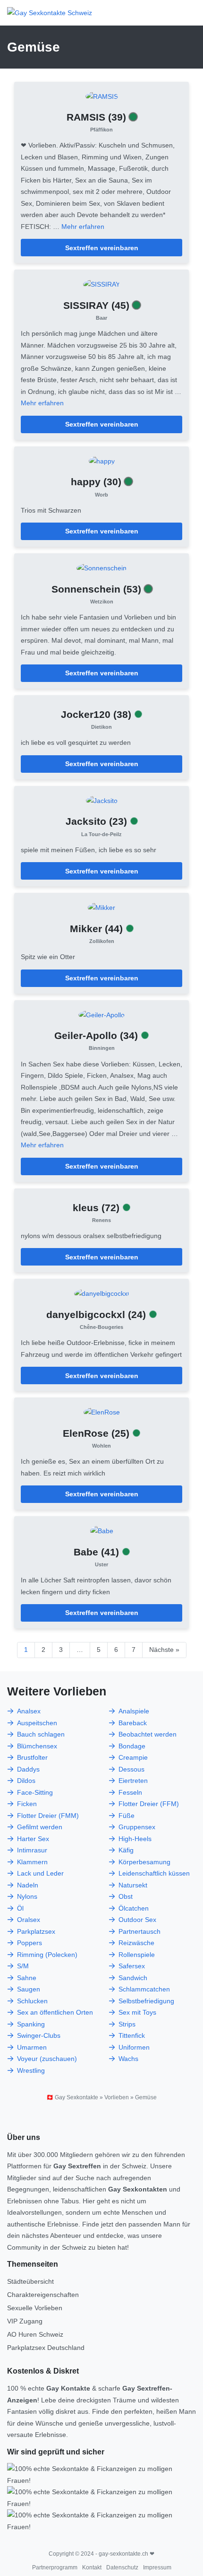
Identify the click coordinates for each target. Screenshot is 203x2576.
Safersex (132, 1966)
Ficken (27, 1804)
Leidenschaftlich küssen (154, 1873)
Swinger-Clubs (39, 2035)
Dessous (131, 1769)
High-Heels (135, 1839)
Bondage (132, 1746)
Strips (127, 2024)
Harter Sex (33, 1839)
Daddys (28, 1769)
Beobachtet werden (148, 1734)
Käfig (126, 1850)
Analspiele (134, 1711)
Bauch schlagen (41, 1734)
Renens (101, 1220)
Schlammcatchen (144, 1989)
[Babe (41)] (102, 1530)
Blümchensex (37, 1746)
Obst (126, 1896)
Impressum (157, 2567)
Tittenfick (132, 2035)
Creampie (133, 1757)
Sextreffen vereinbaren (102, 248)
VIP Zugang (25, 2321)
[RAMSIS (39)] (102, 96)
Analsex (29, 1711)
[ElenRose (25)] (102, 1412)
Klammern (32, 1862)
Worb (101, 495)
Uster (101, 1564)
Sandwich (133, 1978)
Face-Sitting (35, 1792)
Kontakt (92, 2567)
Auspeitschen (37, 1723)
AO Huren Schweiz (35, 2334)
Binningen (102, 1048)
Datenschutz (122, 2567)
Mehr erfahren (83, 227)
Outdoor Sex (137, 1920)
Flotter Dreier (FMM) (48, 1816)
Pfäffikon (101, 130)
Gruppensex (137, 1827)
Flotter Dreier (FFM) (149, 1804)
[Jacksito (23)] (102, 800)
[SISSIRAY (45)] (101, 284)
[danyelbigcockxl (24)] (101, 1293)
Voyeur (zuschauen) (47, 2059)
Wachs (128, 2059)
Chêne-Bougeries (101, 1327)
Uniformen (134, 2047)
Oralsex (29, 1920)
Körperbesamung (144, 1862)
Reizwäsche (136, 1943)
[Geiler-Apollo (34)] (101, 1014)
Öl (20, 1908)
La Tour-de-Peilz (101, 834)
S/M (23, 1966)
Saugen (29, 1989)
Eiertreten (133, 1781)
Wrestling (31, 2070)
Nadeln (28, 1885)
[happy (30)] (102, 461)
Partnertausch (140, 1931)
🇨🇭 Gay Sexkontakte (72, 2097)
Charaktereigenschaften (43, 2295)
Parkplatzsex (36, 1931)
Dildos (26, 1781)
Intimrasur (32, 1850)
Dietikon (101, 727)
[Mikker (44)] (101, 907)
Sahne (27, 1978)
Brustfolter (32, 1757)
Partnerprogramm (55, 2567)
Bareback (133, 1723)
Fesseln (130, 1792)
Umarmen (32, 2047)
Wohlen (101, 1446)
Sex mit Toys (137, 2012)
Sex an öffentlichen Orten (55, 2012)
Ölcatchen (134, 1908)
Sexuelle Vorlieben (35, 2308)
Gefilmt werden (40, 1827)
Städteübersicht (30, 2281)
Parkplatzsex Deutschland (46, 2348)
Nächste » (164, 1650)
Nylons (27, 1896)
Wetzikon (102, 602)
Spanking (31, 2024)
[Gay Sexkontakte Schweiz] (50, 13)
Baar (101, 318)
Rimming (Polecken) (47, 1955)
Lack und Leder (40, 1873)
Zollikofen (102, 941)
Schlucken (32, 2001)
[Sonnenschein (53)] (101, 568)
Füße (127, 1816)
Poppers (30, 1943)
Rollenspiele (137, 1955)
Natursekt (133, 1885)
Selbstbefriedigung (146, 2001)
